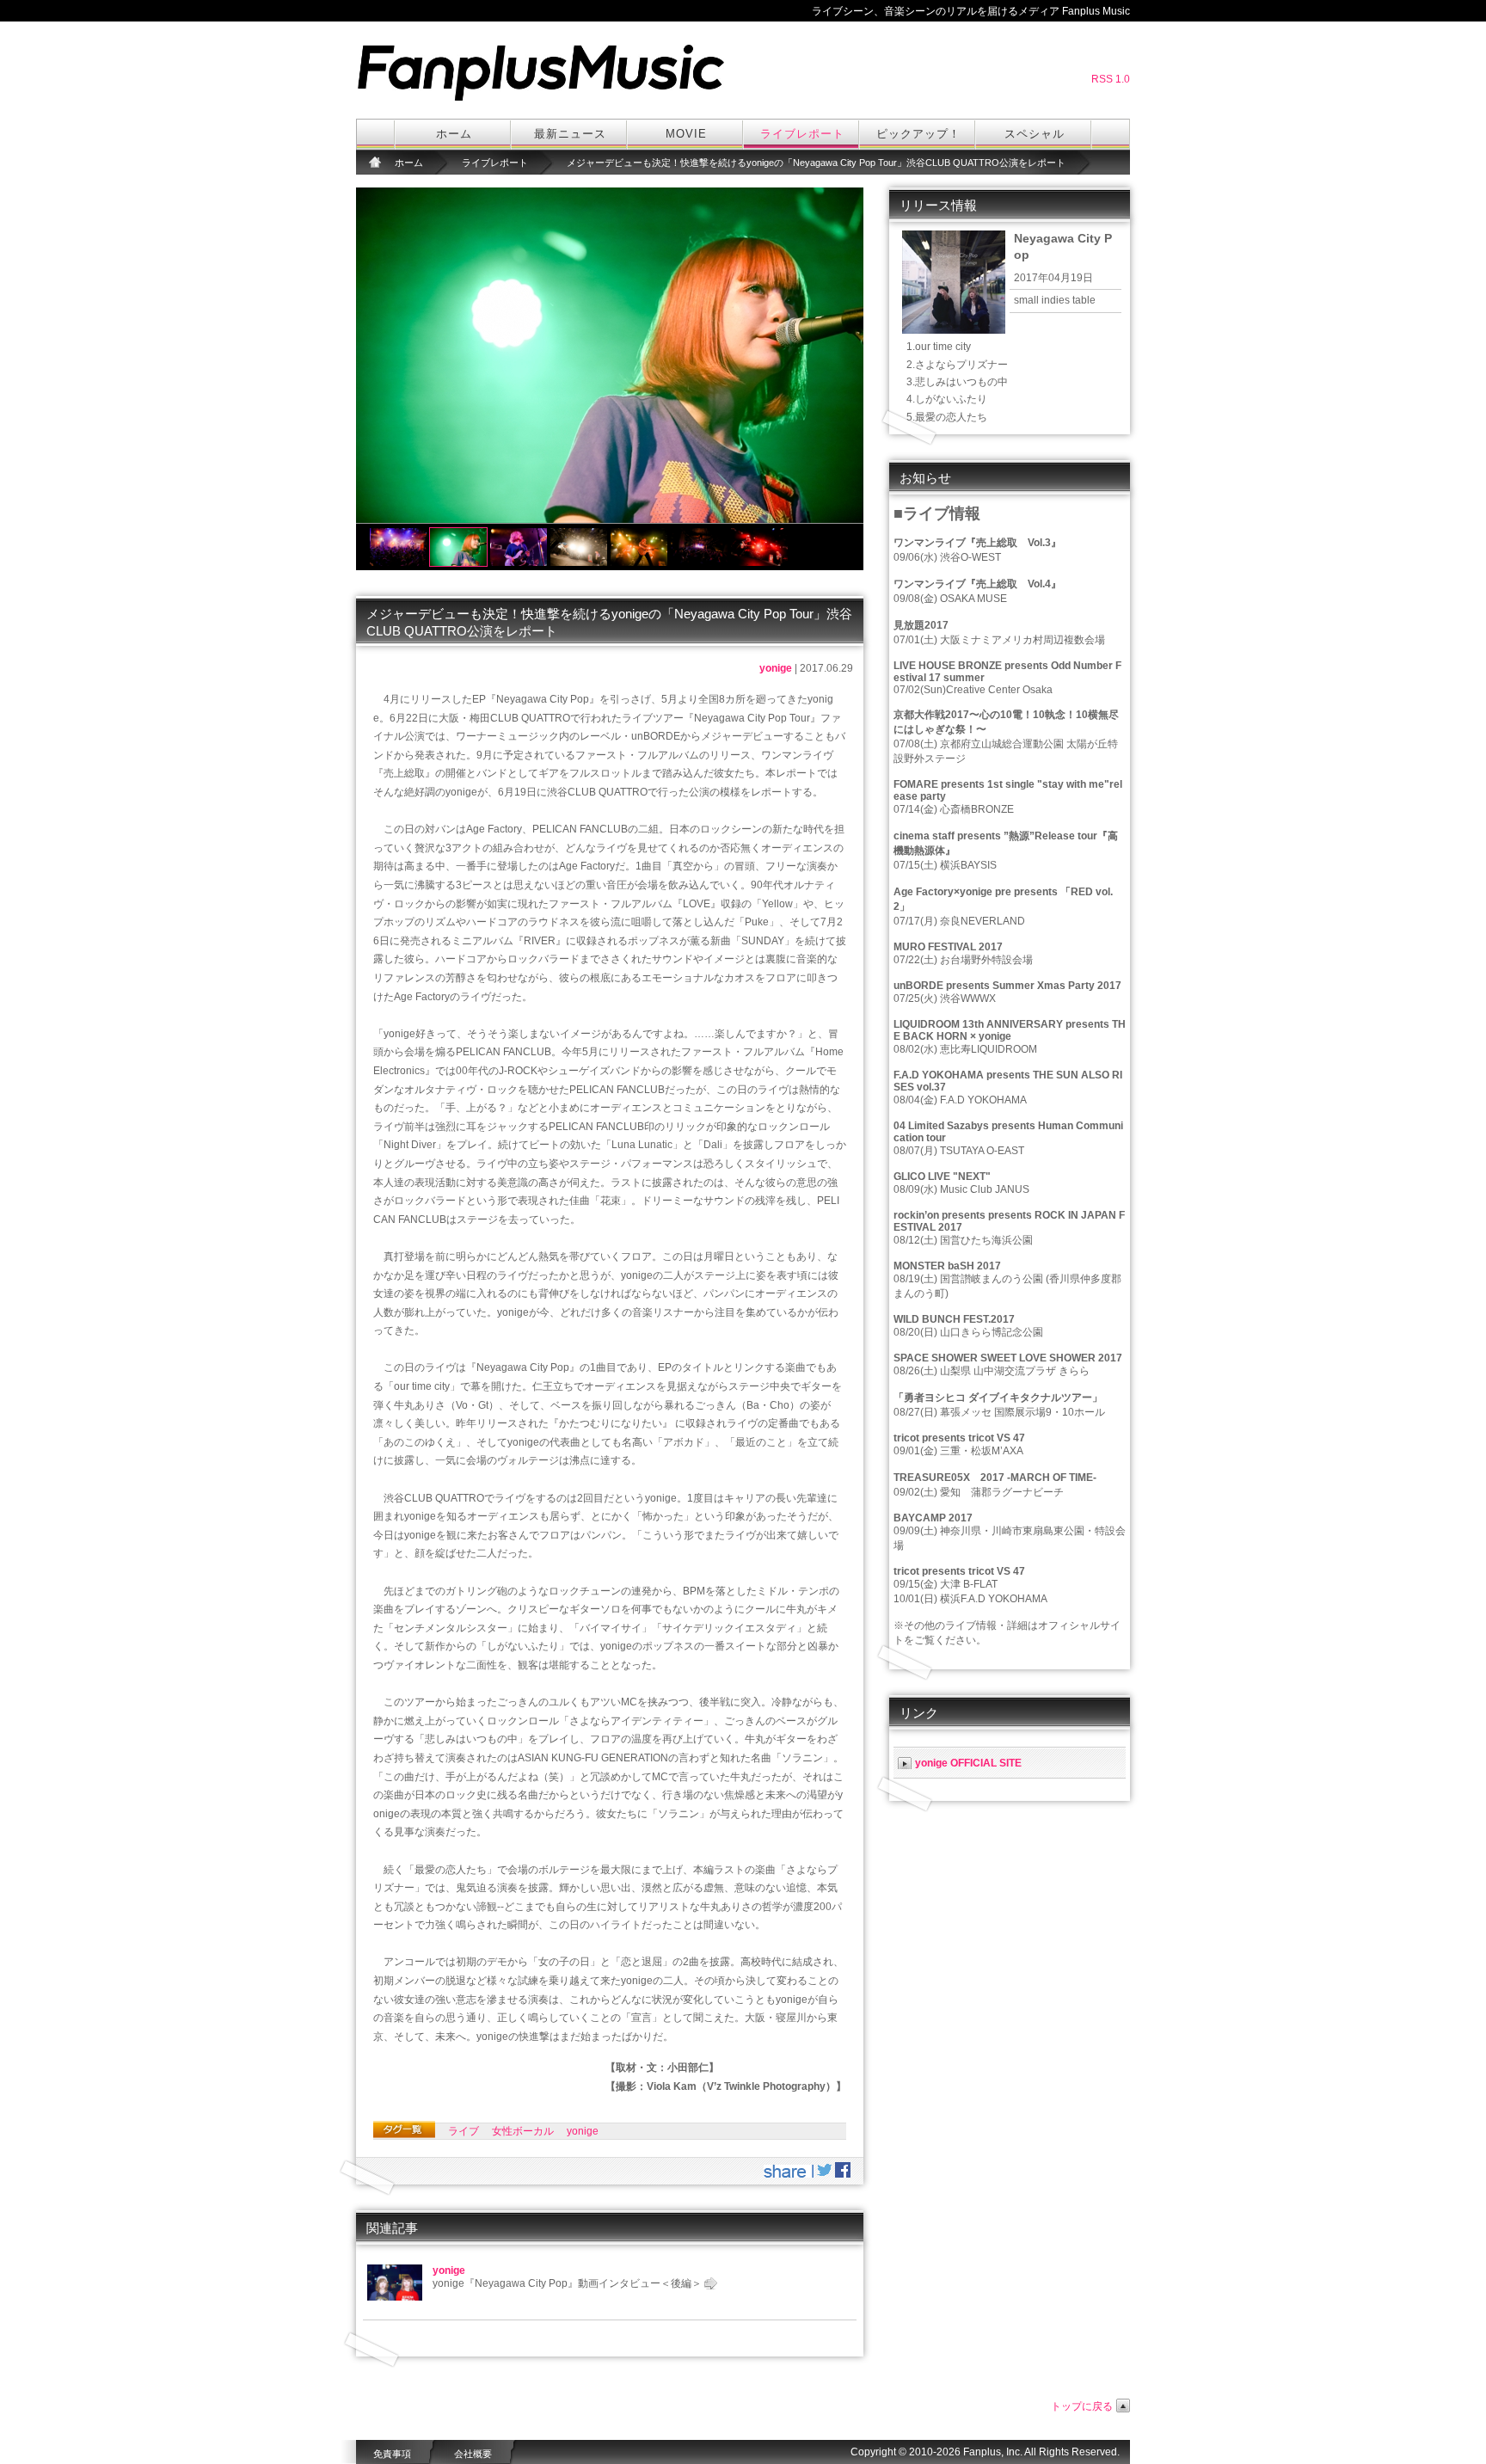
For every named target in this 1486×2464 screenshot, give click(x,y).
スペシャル (1035, 134)
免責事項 (392, 2454)
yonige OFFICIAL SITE (968, 1763)
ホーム (454, 134)
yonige (776, 668)
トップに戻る (1082, 2406)
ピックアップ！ (918, 134)
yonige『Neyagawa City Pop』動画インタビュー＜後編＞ (567, 2283)
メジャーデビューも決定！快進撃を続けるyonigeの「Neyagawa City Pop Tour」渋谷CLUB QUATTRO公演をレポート (816, 163)
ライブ (464, 2131)
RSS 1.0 (1111, 79)
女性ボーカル (523, 2131)
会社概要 (473, 2454)
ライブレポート (802, 134)
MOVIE (686, 134)
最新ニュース (570, 134)
